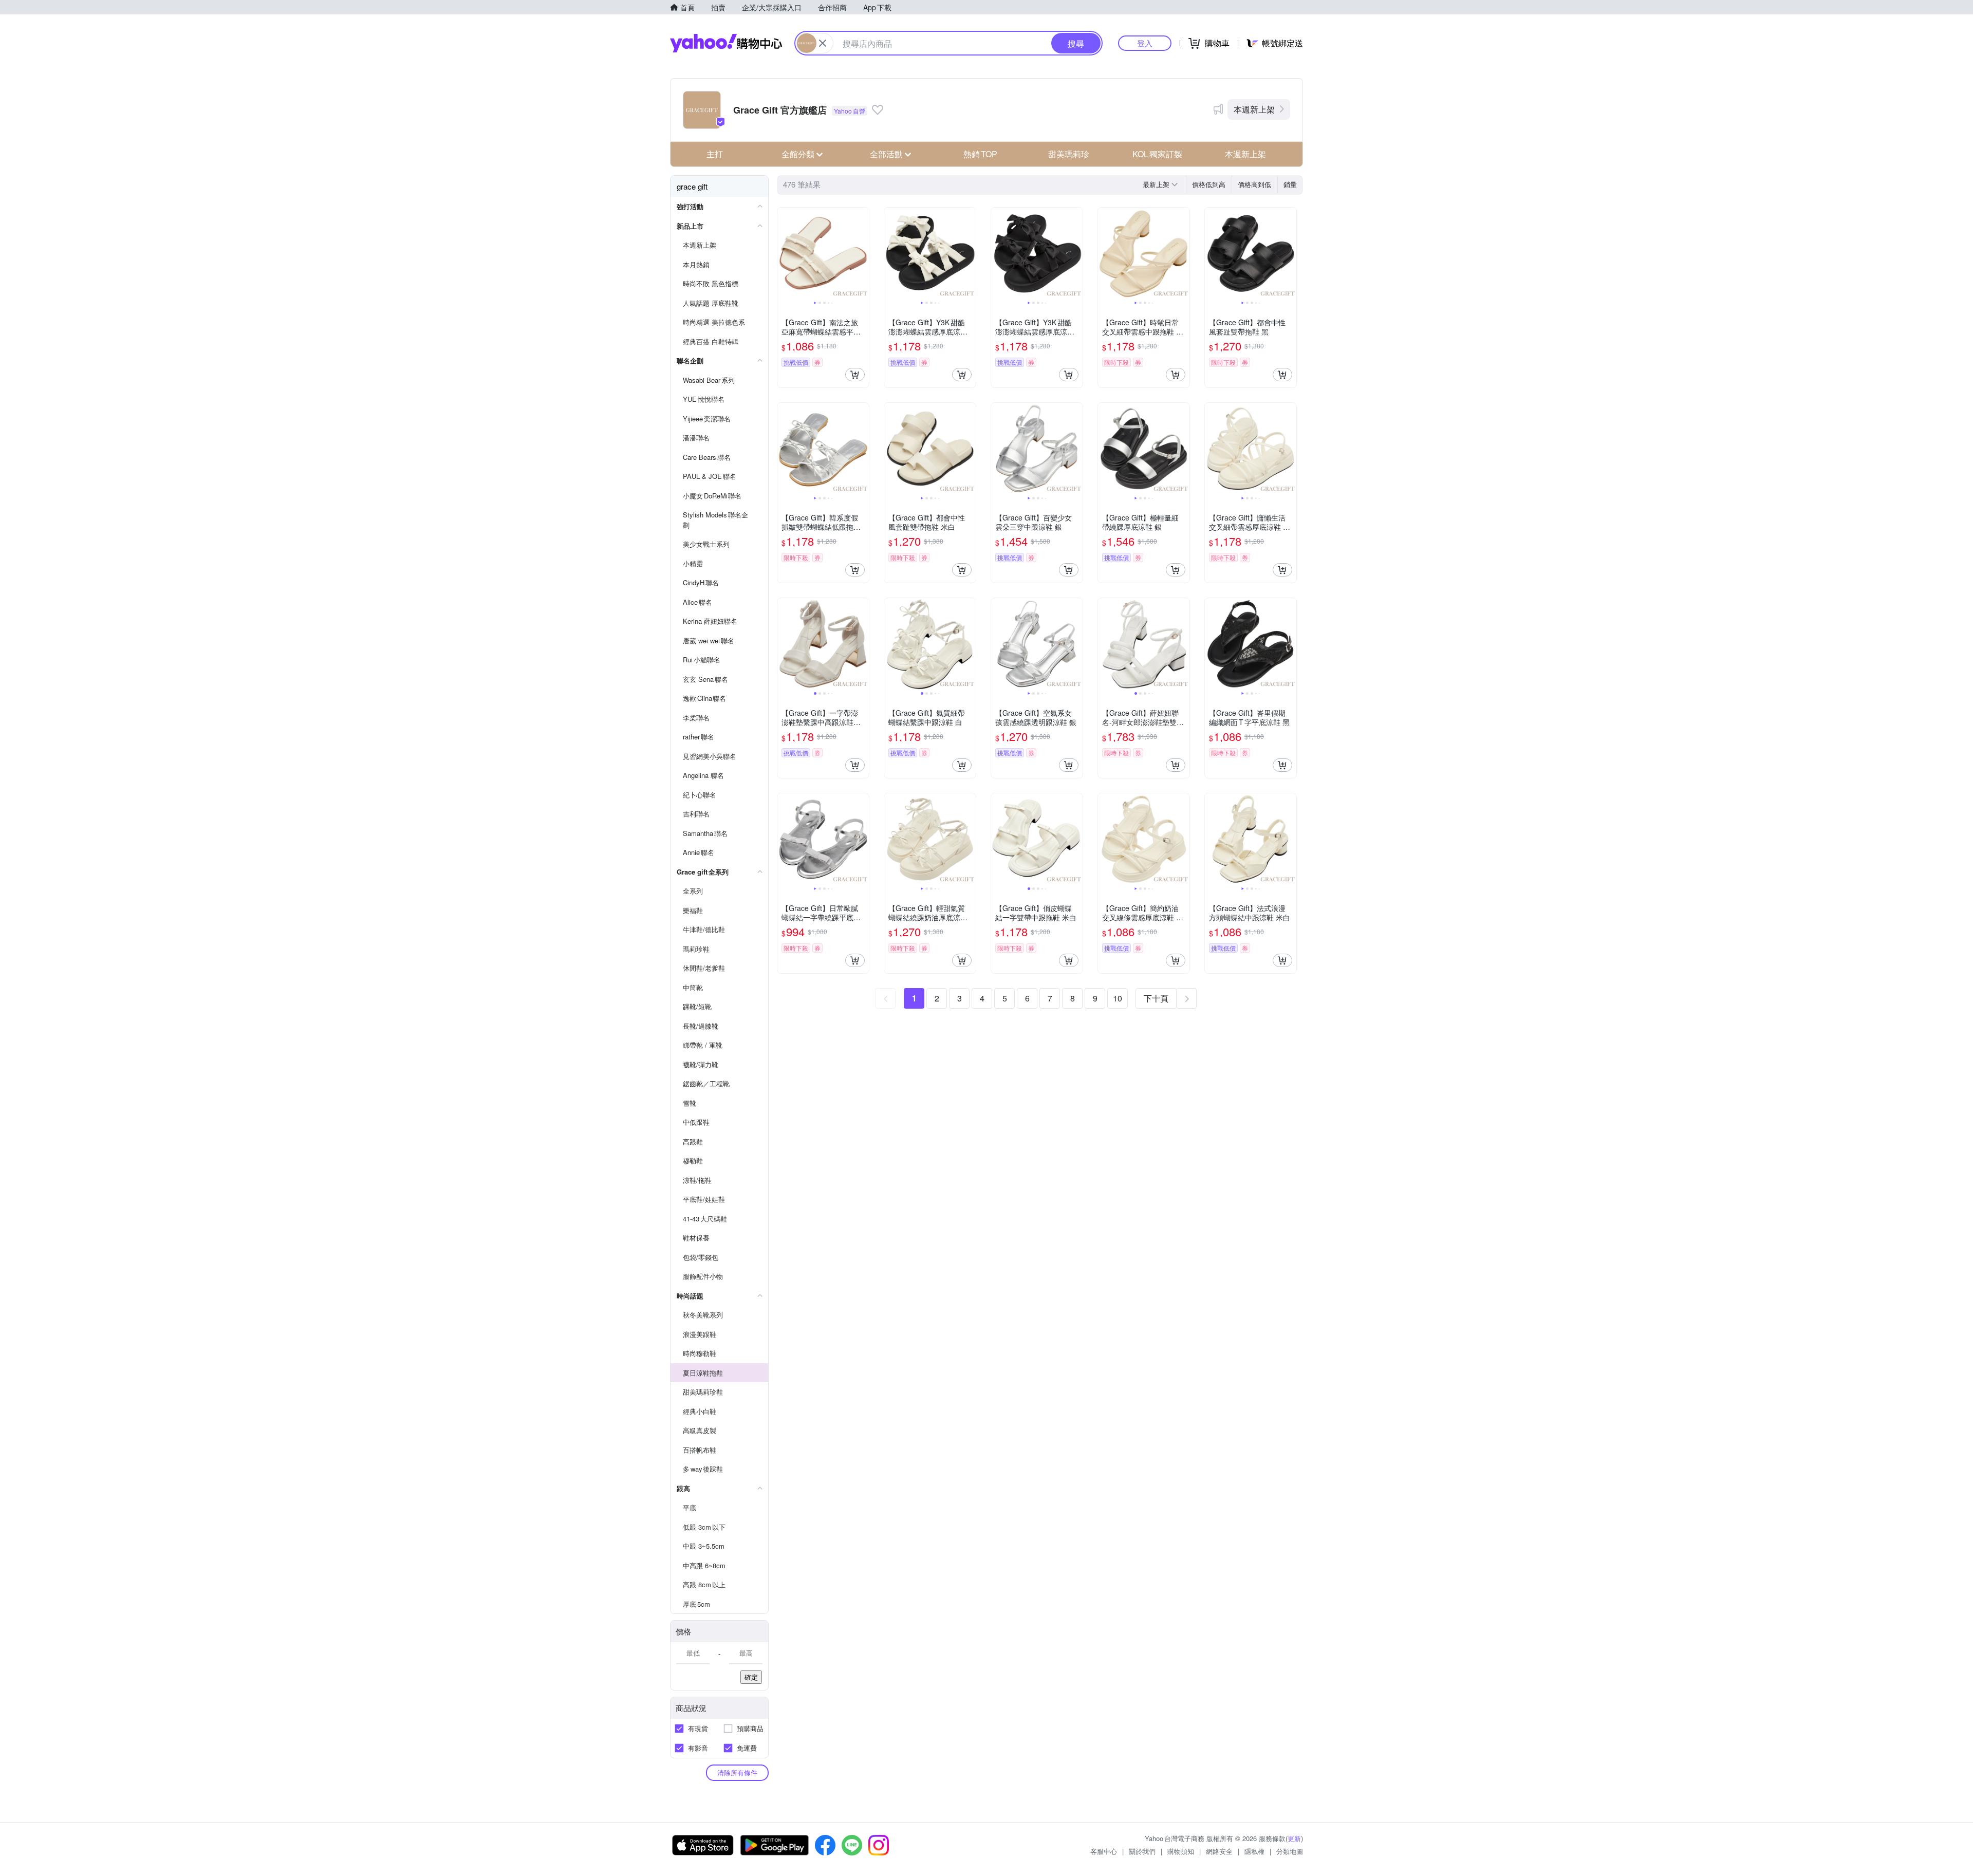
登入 (1145, 43)
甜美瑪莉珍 (1069, 154)
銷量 (1290, 184)
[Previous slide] (784, 253)
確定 (751, 1677)
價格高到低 (1254, 184)
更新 (1294, 1838)
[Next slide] (862, 253)
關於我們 (1142, 1851)
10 (1118, 998)
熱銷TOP (980, 154)
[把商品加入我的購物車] (855, 375)
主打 (715, 154)
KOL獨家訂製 (1157, 154)
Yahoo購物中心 (726, 43)
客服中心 (1104, 1851)
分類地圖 (1290, 1851)
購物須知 (1181, 1851)
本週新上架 (1254, 109)
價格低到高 (1209, 184)
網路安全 (1219, 1851)
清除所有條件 (737, 1772)
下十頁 (1156, 998)
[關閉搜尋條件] (823, 43)
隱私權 (1254, 1851)
